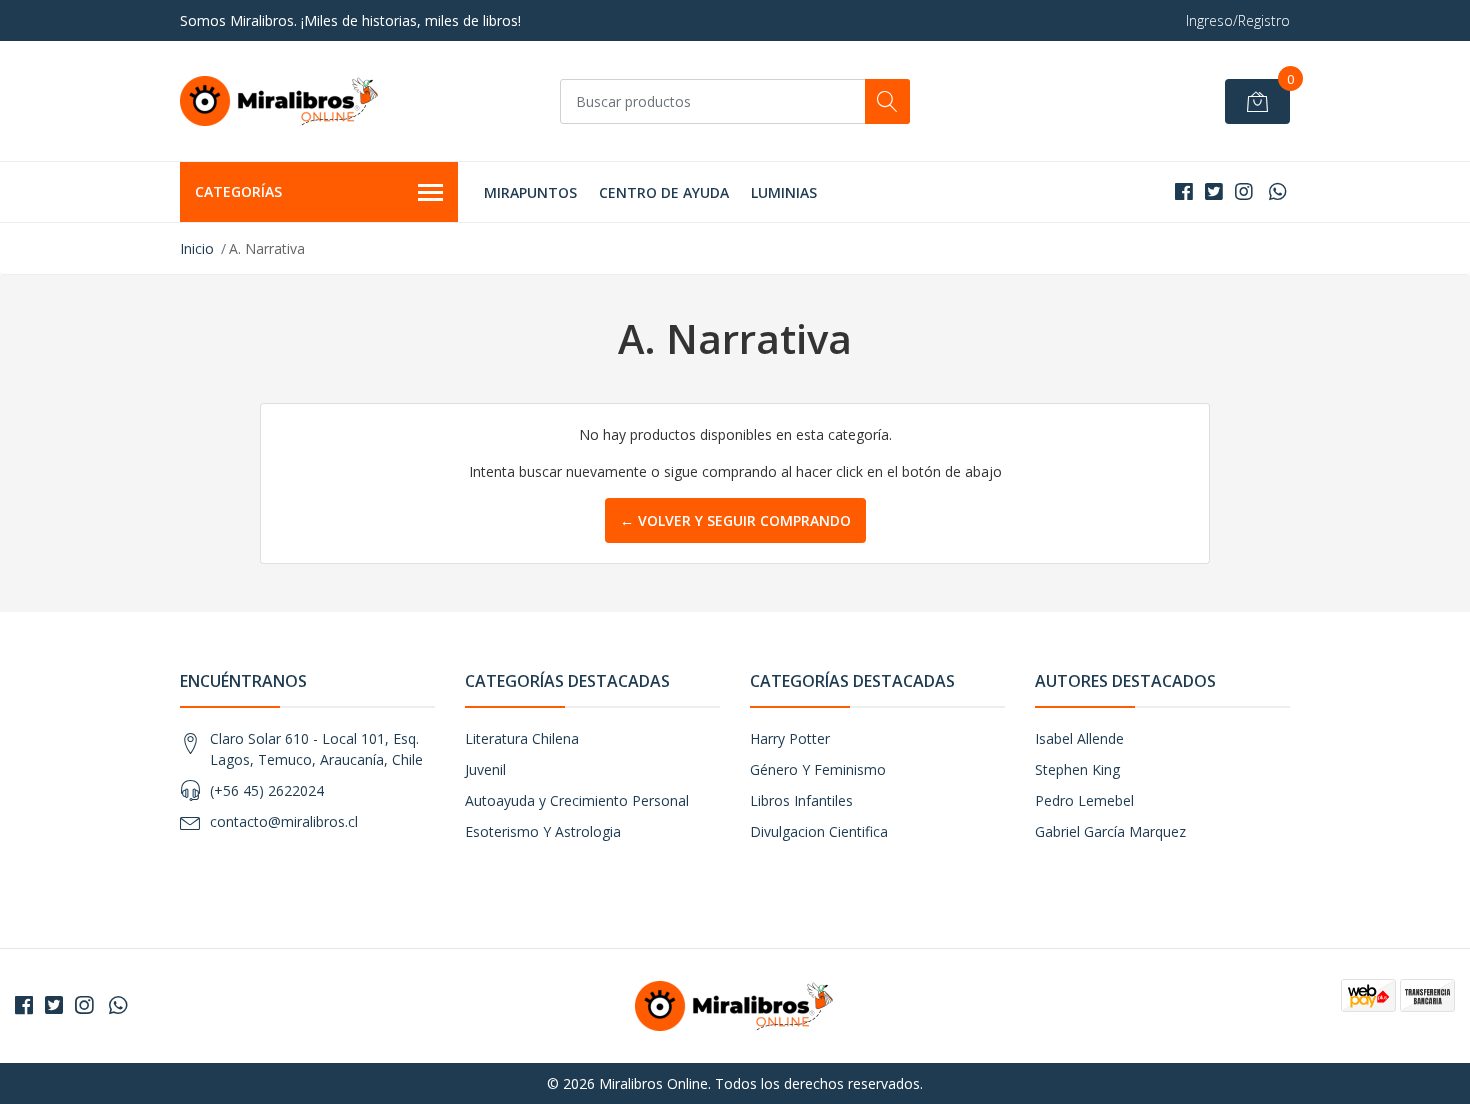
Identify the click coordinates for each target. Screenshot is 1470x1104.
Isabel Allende (1079, 738)
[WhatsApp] (1277, 191)
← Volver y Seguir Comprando (735, 520)
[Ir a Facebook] (1184, 191)
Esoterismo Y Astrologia (543, 831)
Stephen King (1077, 769)
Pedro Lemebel (1084, 800)
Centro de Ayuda (664, 192)
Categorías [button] (238, 191)
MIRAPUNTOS (530, 192)
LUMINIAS (784, 192)
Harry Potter (790, 738)
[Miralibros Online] (280, 101)
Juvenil (485, 769)
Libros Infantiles (801, 800)
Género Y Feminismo (818, 769)
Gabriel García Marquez (1110, 831)
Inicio (197, 248)
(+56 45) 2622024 (267, 790)
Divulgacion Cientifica (819, 831)
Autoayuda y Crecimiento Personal (577, 800)
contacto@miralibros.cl (284, 821)
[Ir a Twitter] (1214, 191)
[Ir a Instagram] (1244, 191)
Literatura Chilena (522, 738)
